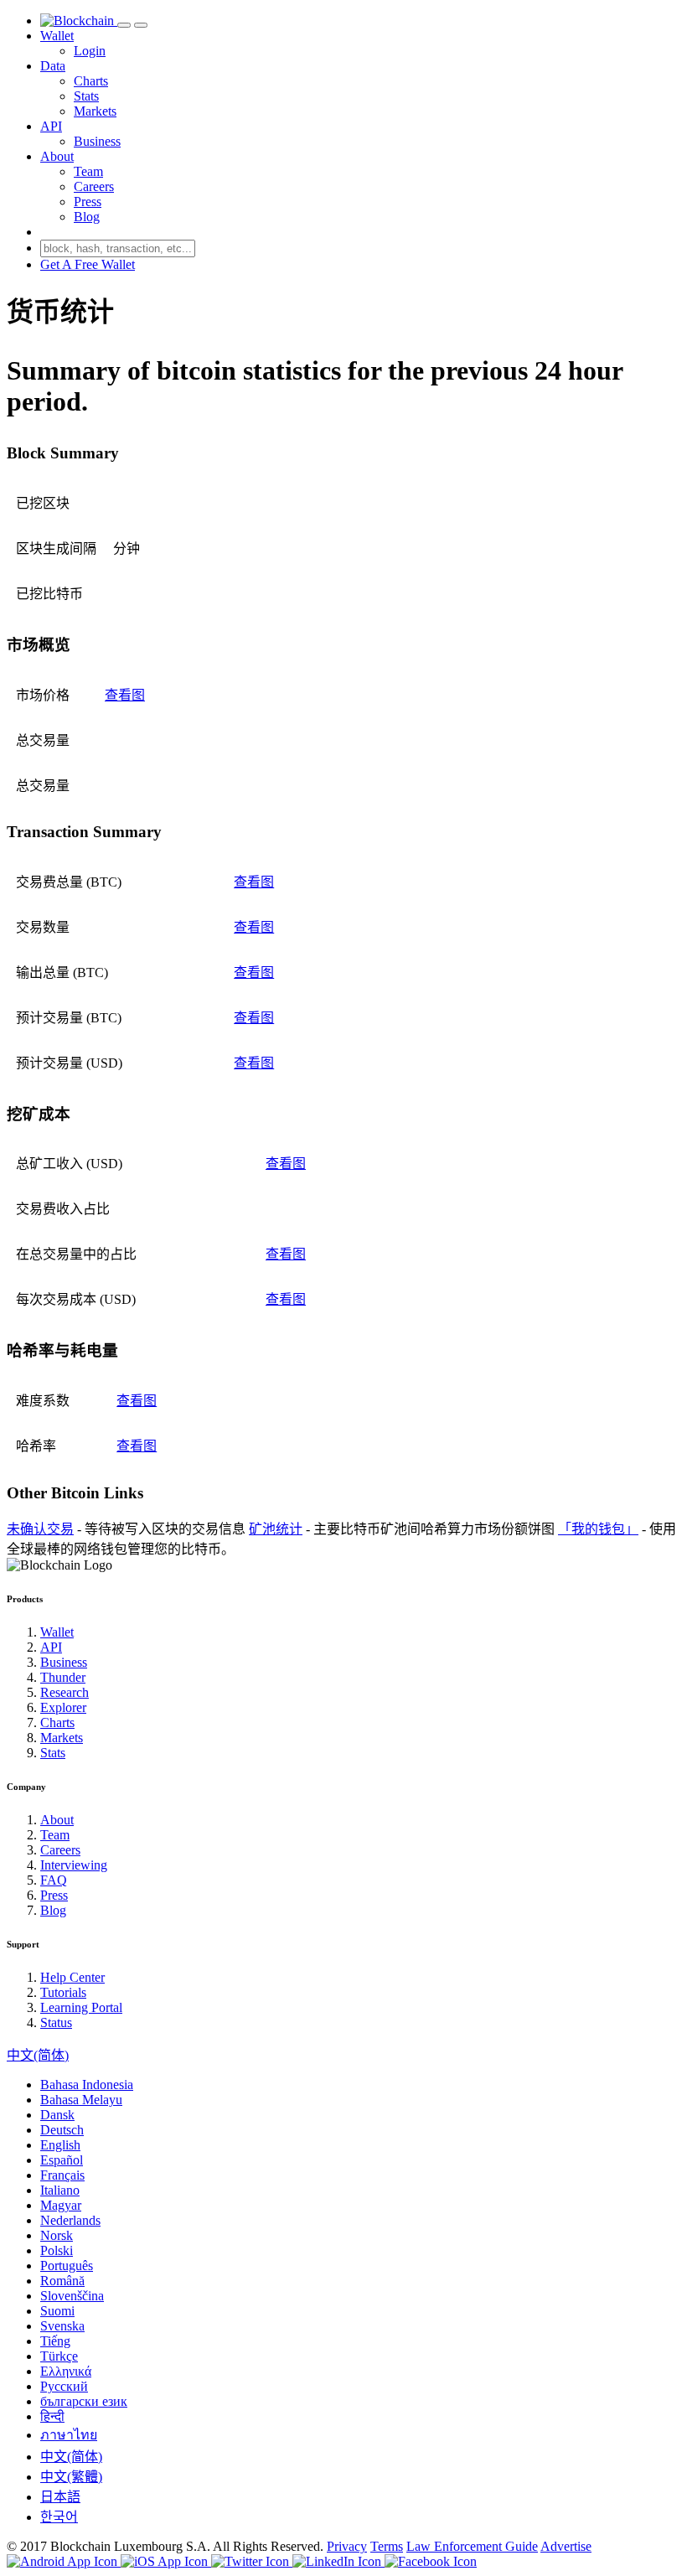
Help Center (72, 1977)
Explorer (63, 1707)
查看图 (125, 695)
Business (97, 141)
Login (90, 51)
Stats (86, 96)
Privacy (347, 2546)
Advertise (566, 2546)
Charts (91, 81)
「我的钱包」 (598, 1529)
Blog (87, 217)
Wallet (57, 36)
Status (56, 2023)
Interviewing (74, 1865)
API (51, 126)
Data (53, 66)
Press (88, 202)
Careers (94, 186)
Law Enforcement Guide (472, 2546)
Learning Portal (81, 2007)
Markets (95, 111)
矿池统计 (276, 1529)
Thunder (63, 1677)
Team (88, 171)
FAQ (54, 1880)
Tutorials (63, 1992)
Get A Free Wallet (88, 264)
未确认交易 (40, 1529)
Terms (387, 2546)
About (57, 156)
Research (65, 1692)
